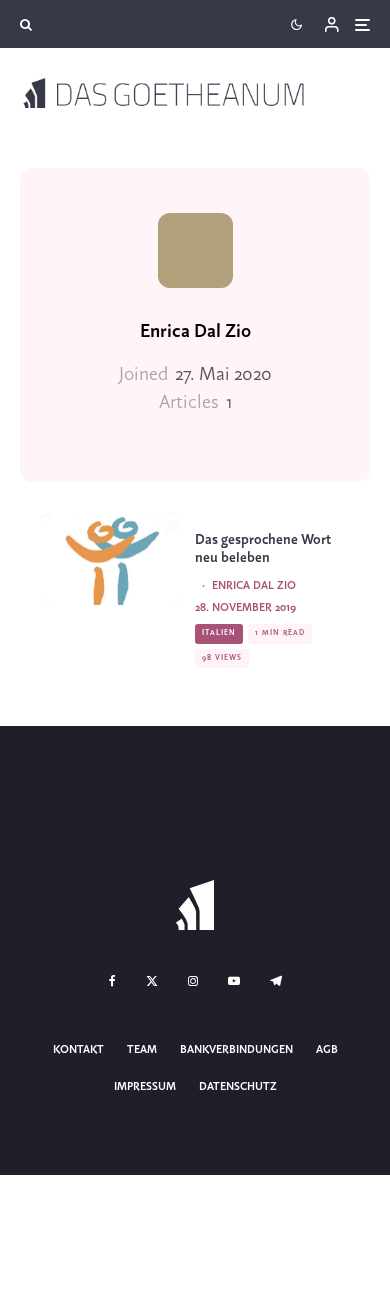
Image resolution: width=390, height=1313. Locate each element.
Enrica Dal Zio (195, 332)
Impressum (145, 1087)
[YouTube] (234, 981)
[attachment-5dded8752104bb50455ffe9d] (110, 558)
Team (142, 1050)
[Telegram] (276, 981)
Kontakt (78, 1050)
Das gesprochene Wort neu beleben (263, 549)
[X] (152, 981)
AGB (327, 1050)
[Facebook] (112, 981)
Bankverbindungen (236, 1050)
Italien (219, 633)
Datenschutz (238, 1087)
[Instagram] (193, 981)
